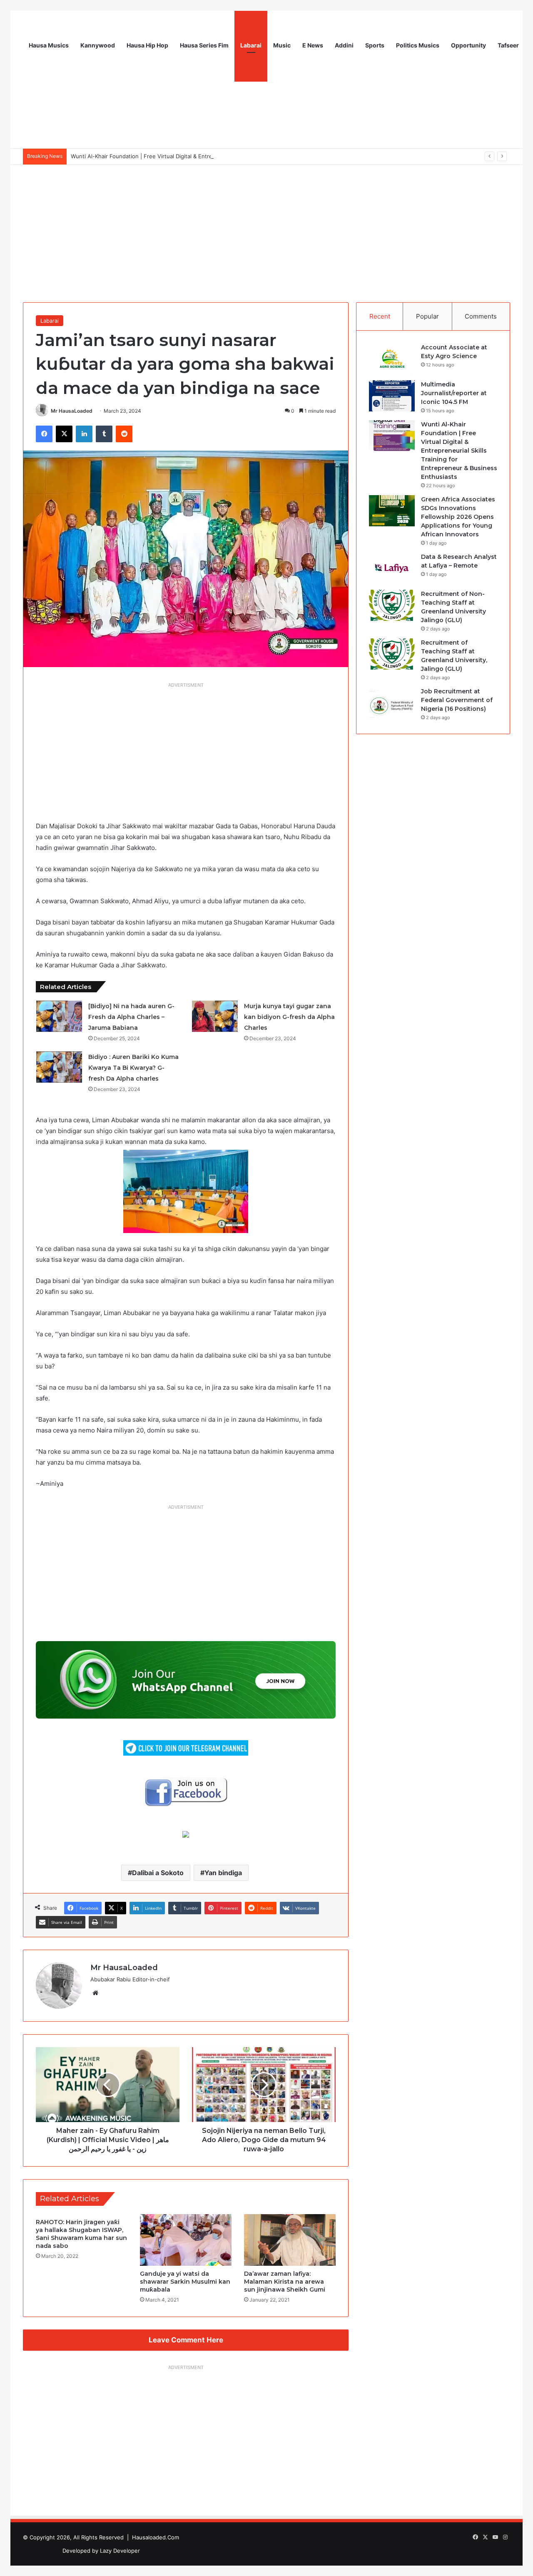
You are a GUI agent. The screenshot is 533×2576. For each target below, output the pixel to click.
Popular (427, 316)
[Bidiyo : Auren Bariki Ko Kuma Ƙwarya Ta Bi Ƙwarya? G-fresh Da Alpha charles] (59, 1067)
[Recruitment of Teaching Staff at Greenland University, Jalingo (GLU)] (392, 654)
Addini (344, 45)
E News (313, 45)
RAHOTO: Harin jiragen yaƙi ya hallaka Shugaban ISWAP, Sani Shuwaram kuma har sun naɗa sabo (81, 2234)
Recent (380, 316)
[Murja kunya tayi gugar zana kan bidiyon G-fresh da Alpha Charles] (215, 1016)
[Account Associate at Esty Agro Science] (392, 359)
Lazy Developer (120, 2551)
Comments (481, 316)
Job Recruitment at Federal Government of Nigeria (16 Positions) (457, 700)
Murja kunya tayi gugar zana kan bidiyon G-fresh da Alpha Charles (289, 1017)
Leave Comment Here (186, 2340)
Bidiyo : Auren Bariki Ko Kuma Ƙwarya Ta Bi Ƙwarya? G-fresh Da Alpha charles (133, 1068)
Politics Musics (418, 45)
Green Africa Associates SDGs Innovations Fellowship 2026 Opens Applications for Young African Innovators (458, 517)
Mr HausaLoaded (72, 411)
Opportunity (468, 45)
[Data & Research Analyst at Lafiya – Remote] (392, 568)
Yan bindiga (223, 1873)
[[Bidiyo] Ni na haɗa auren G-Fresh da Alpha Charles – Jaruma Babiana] (59, 1016)
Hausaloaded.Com (156, 2537)
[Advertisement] (266, 227)
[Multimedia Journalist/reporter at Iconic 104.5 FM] (392, 396)
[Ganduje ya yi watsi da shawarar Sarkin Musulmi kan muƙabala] (186, 2240)
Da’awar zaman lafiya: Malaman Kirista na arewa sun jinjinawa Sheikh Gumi (285, 2282)
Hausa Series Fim (204, 45)
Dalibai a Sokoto (158, 1873)
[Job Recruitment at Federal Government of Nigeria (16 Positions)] (392, 703)
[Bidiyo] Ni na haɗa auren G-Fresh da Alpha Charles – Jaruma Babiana (131, 1017)
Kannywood (98, 45)
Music (282, 45)
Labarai (251, 45)
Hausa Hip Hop (147, 45)
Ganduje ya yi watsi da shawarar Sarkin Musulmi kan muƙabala (185, 2282)
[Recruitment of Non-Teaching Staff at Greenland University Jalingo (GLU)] (392, 605)
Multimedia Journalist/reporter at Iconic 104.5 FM (454, 393)
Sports (375, 45)
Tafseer (508, 45)
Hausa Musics (49, 45)
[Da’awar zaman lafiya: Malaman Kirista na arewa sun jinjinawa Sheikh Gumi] (290, 2240)
